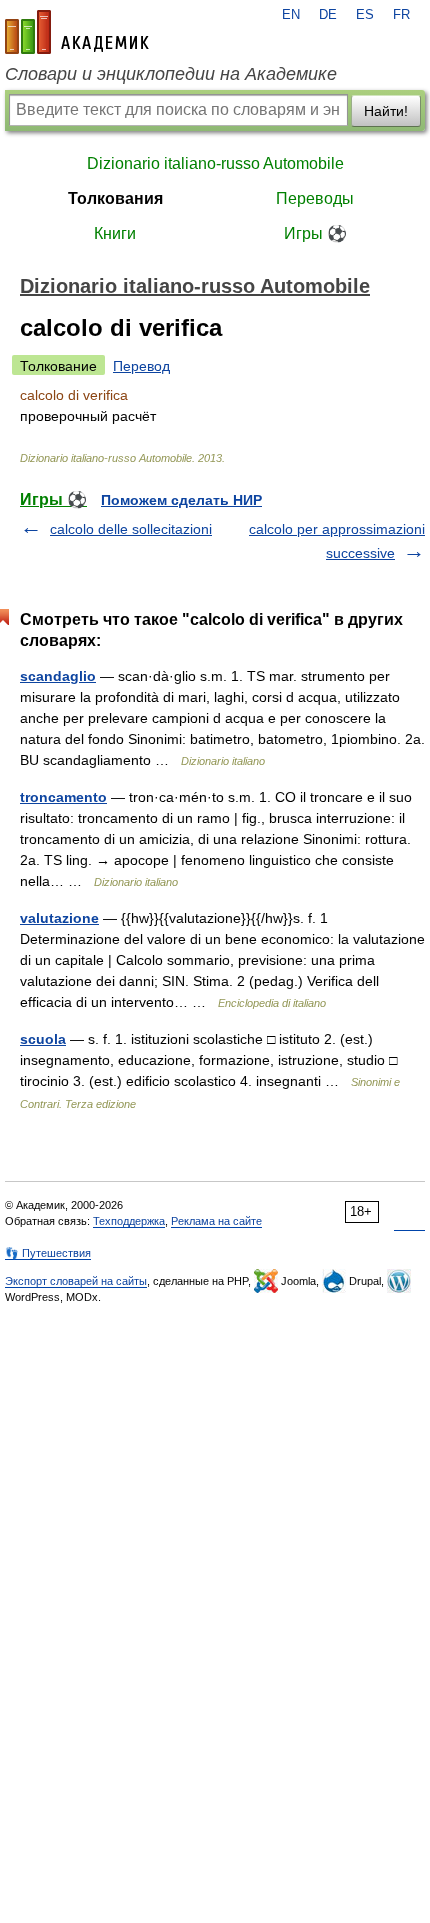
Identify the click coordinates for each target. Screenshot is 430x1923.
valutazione (59, 918)
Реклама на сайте (216, 1221)
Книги (115, 233)
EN (291, 15)
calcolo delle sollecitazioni (131, 529)
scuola (43, 1039)
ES (365, 15)
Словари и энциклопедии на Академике (171, 74)
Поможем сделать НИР (181, 500)
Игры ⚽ (315, 233)
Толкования (115, 198)
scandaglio (58, 676)
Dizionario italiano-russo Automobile (215, 163)
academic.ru (77, 32)
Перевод (141, 366)
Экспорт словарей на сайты (76, 1281)
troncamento (63, 797)
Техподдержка (129, 1221)
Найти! (386, 111)
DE (328, 15)
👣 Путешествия (48, 1253)
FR (401, 15)
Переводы (315, 198)
